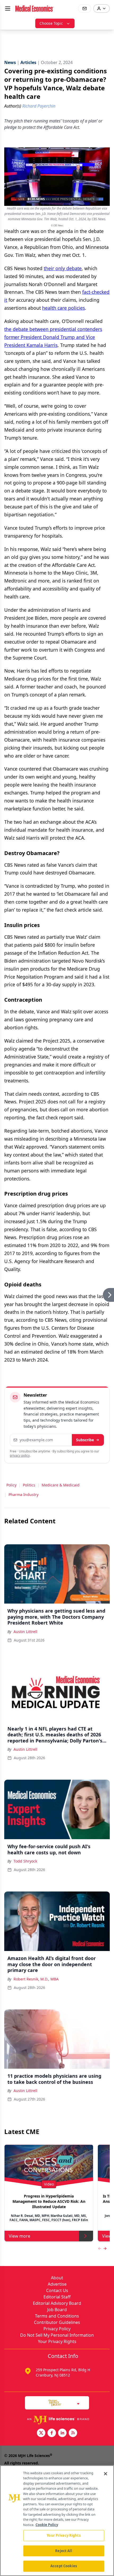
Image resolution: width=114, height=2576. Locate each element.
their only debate (63, 268)
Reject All (63, 2551)
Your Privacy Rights (57, 2341)
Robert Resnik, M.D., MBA (36, 1979)
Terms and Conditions (57, 2316)
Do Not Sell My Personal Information (57, 2335)
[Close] (106, 2474)
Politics (29, 1485)
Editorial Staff (57, 2297)
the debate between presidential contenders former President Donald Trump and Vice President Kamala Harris (53, 337)
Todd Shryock (25, 1861)
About (57, 2278)
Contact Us (57, 2290)
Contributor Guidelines (57, 2322)
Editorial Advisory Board (57, 2303)
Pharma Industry (23, 1495)
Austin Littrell (25, 1632)
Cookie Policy (47, 2525)
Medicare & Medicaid (61, 1485)
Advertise (57, 2284)
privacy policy (20, 1455)
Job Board (57, 2310)
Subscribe (85, 1440)
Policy (11, 1485)
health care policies (63, 308)
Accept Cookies (64, 2566)
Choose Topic (51, 23)
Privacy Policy (57, 2329)
